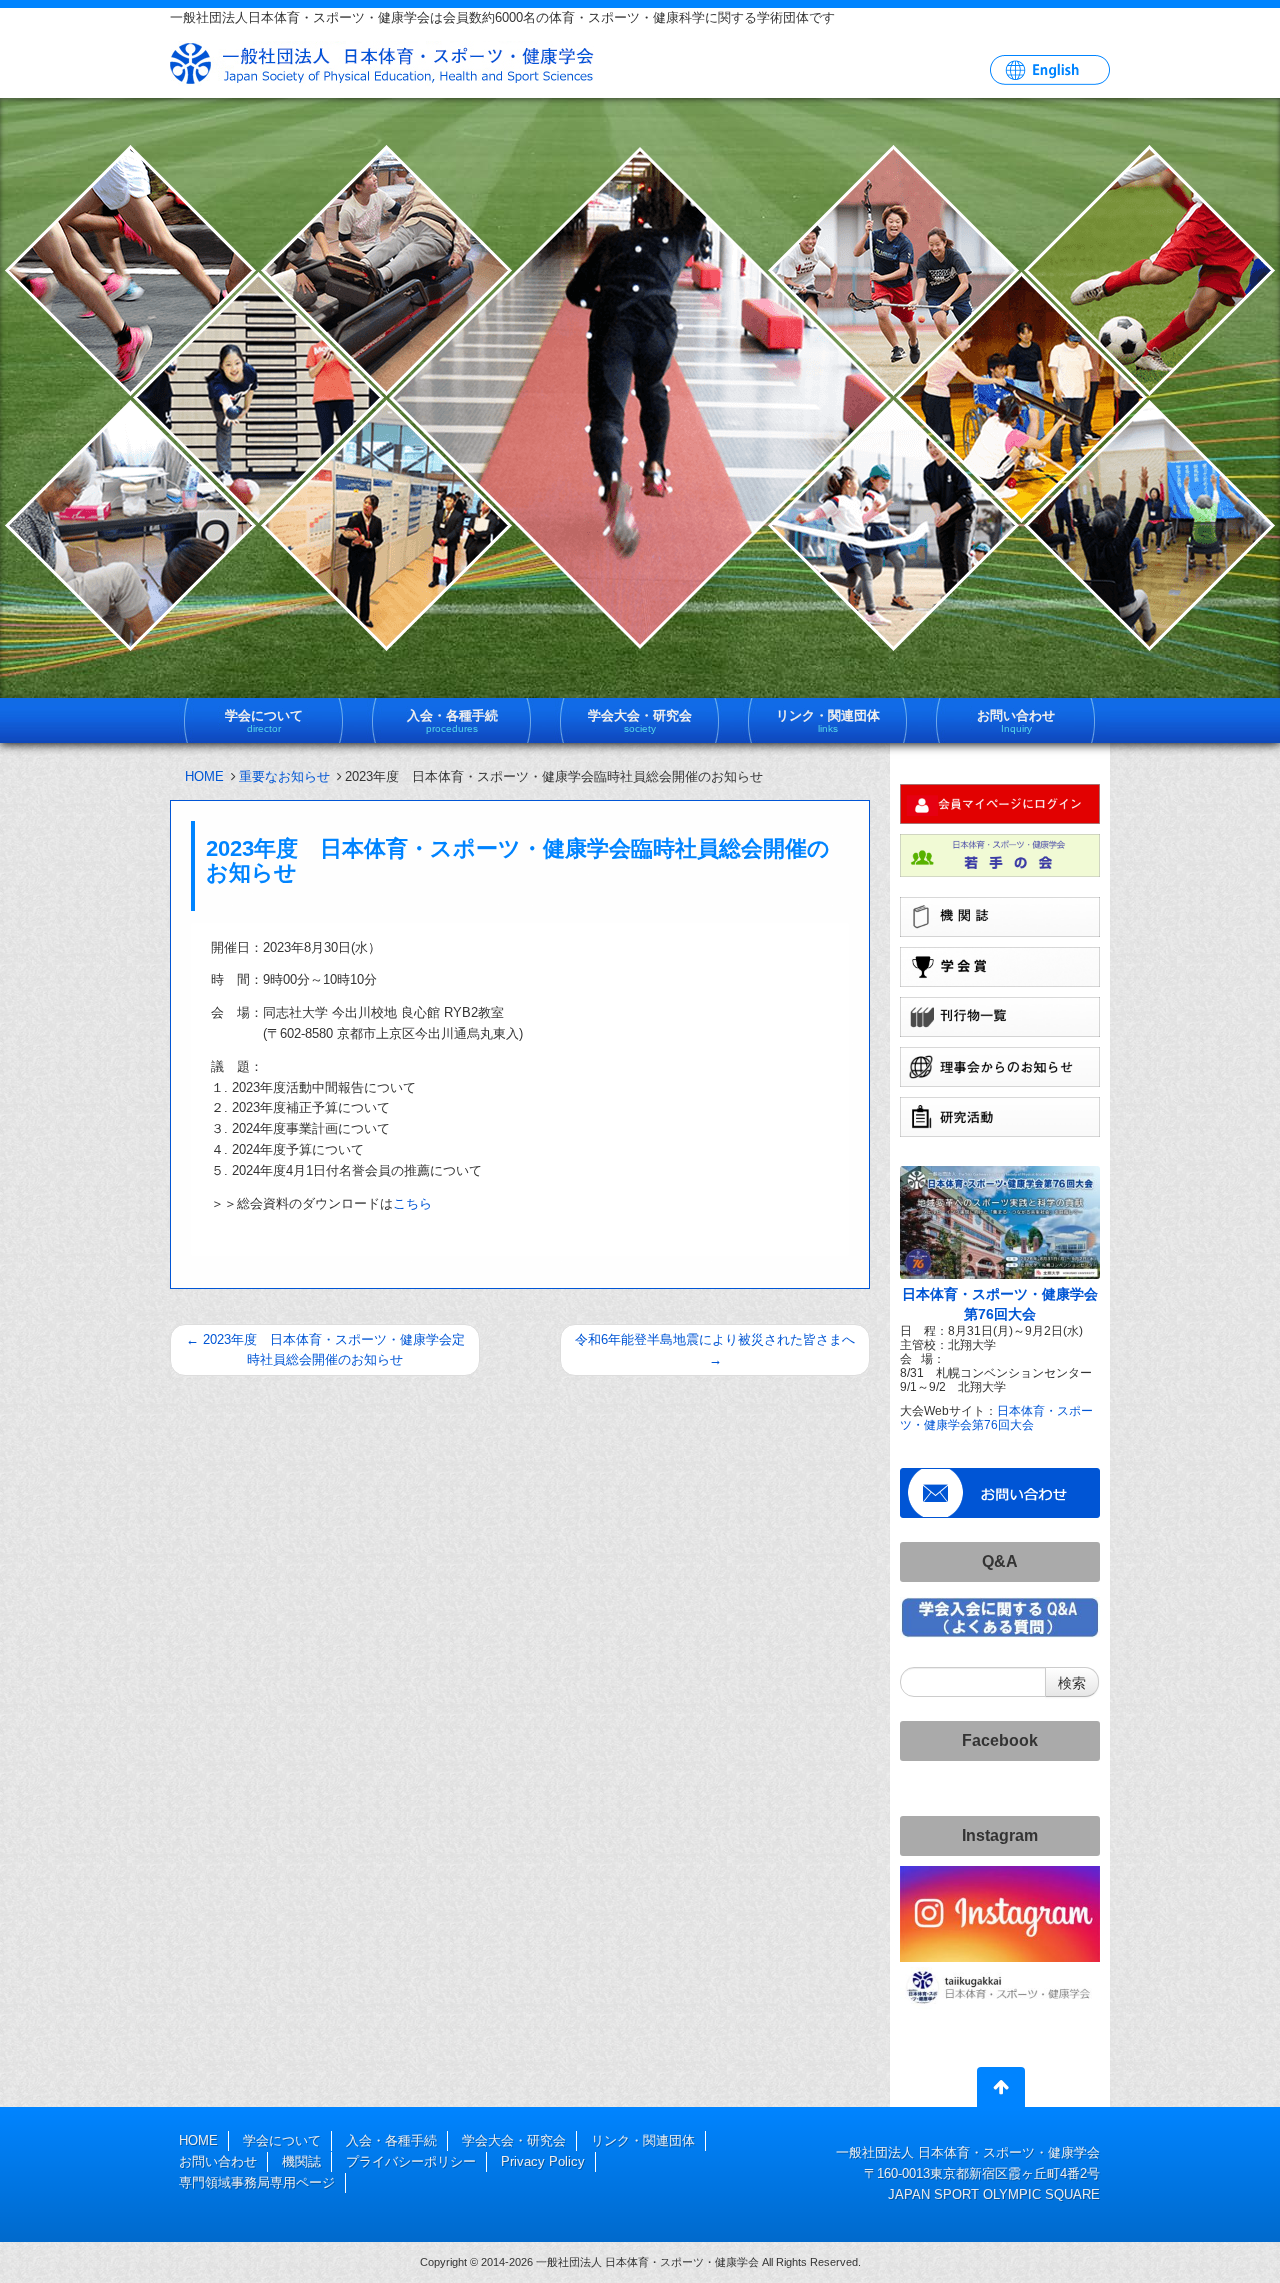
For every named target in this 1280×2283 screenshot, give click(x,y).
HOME (204, 776)
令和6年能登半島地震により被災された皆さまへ (715, 1349)
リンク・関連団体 (643, 2140)
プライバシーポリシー (411, 2161)
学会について (282, 2140)
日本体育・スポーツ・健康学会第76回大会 (996, 1417)
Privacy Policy (543, 2161)
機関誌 (301, 2161)
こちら (412, 1203)
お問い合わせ (218, 2161)
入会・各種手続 (391, 2140)
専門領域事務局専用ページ (257, 2182)
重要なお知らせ (284, 776)
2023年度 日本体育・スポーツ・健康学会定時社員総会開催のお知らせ (325, 1349)
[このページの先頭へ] (1001, 2091)
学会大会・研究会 (514, 2140)
